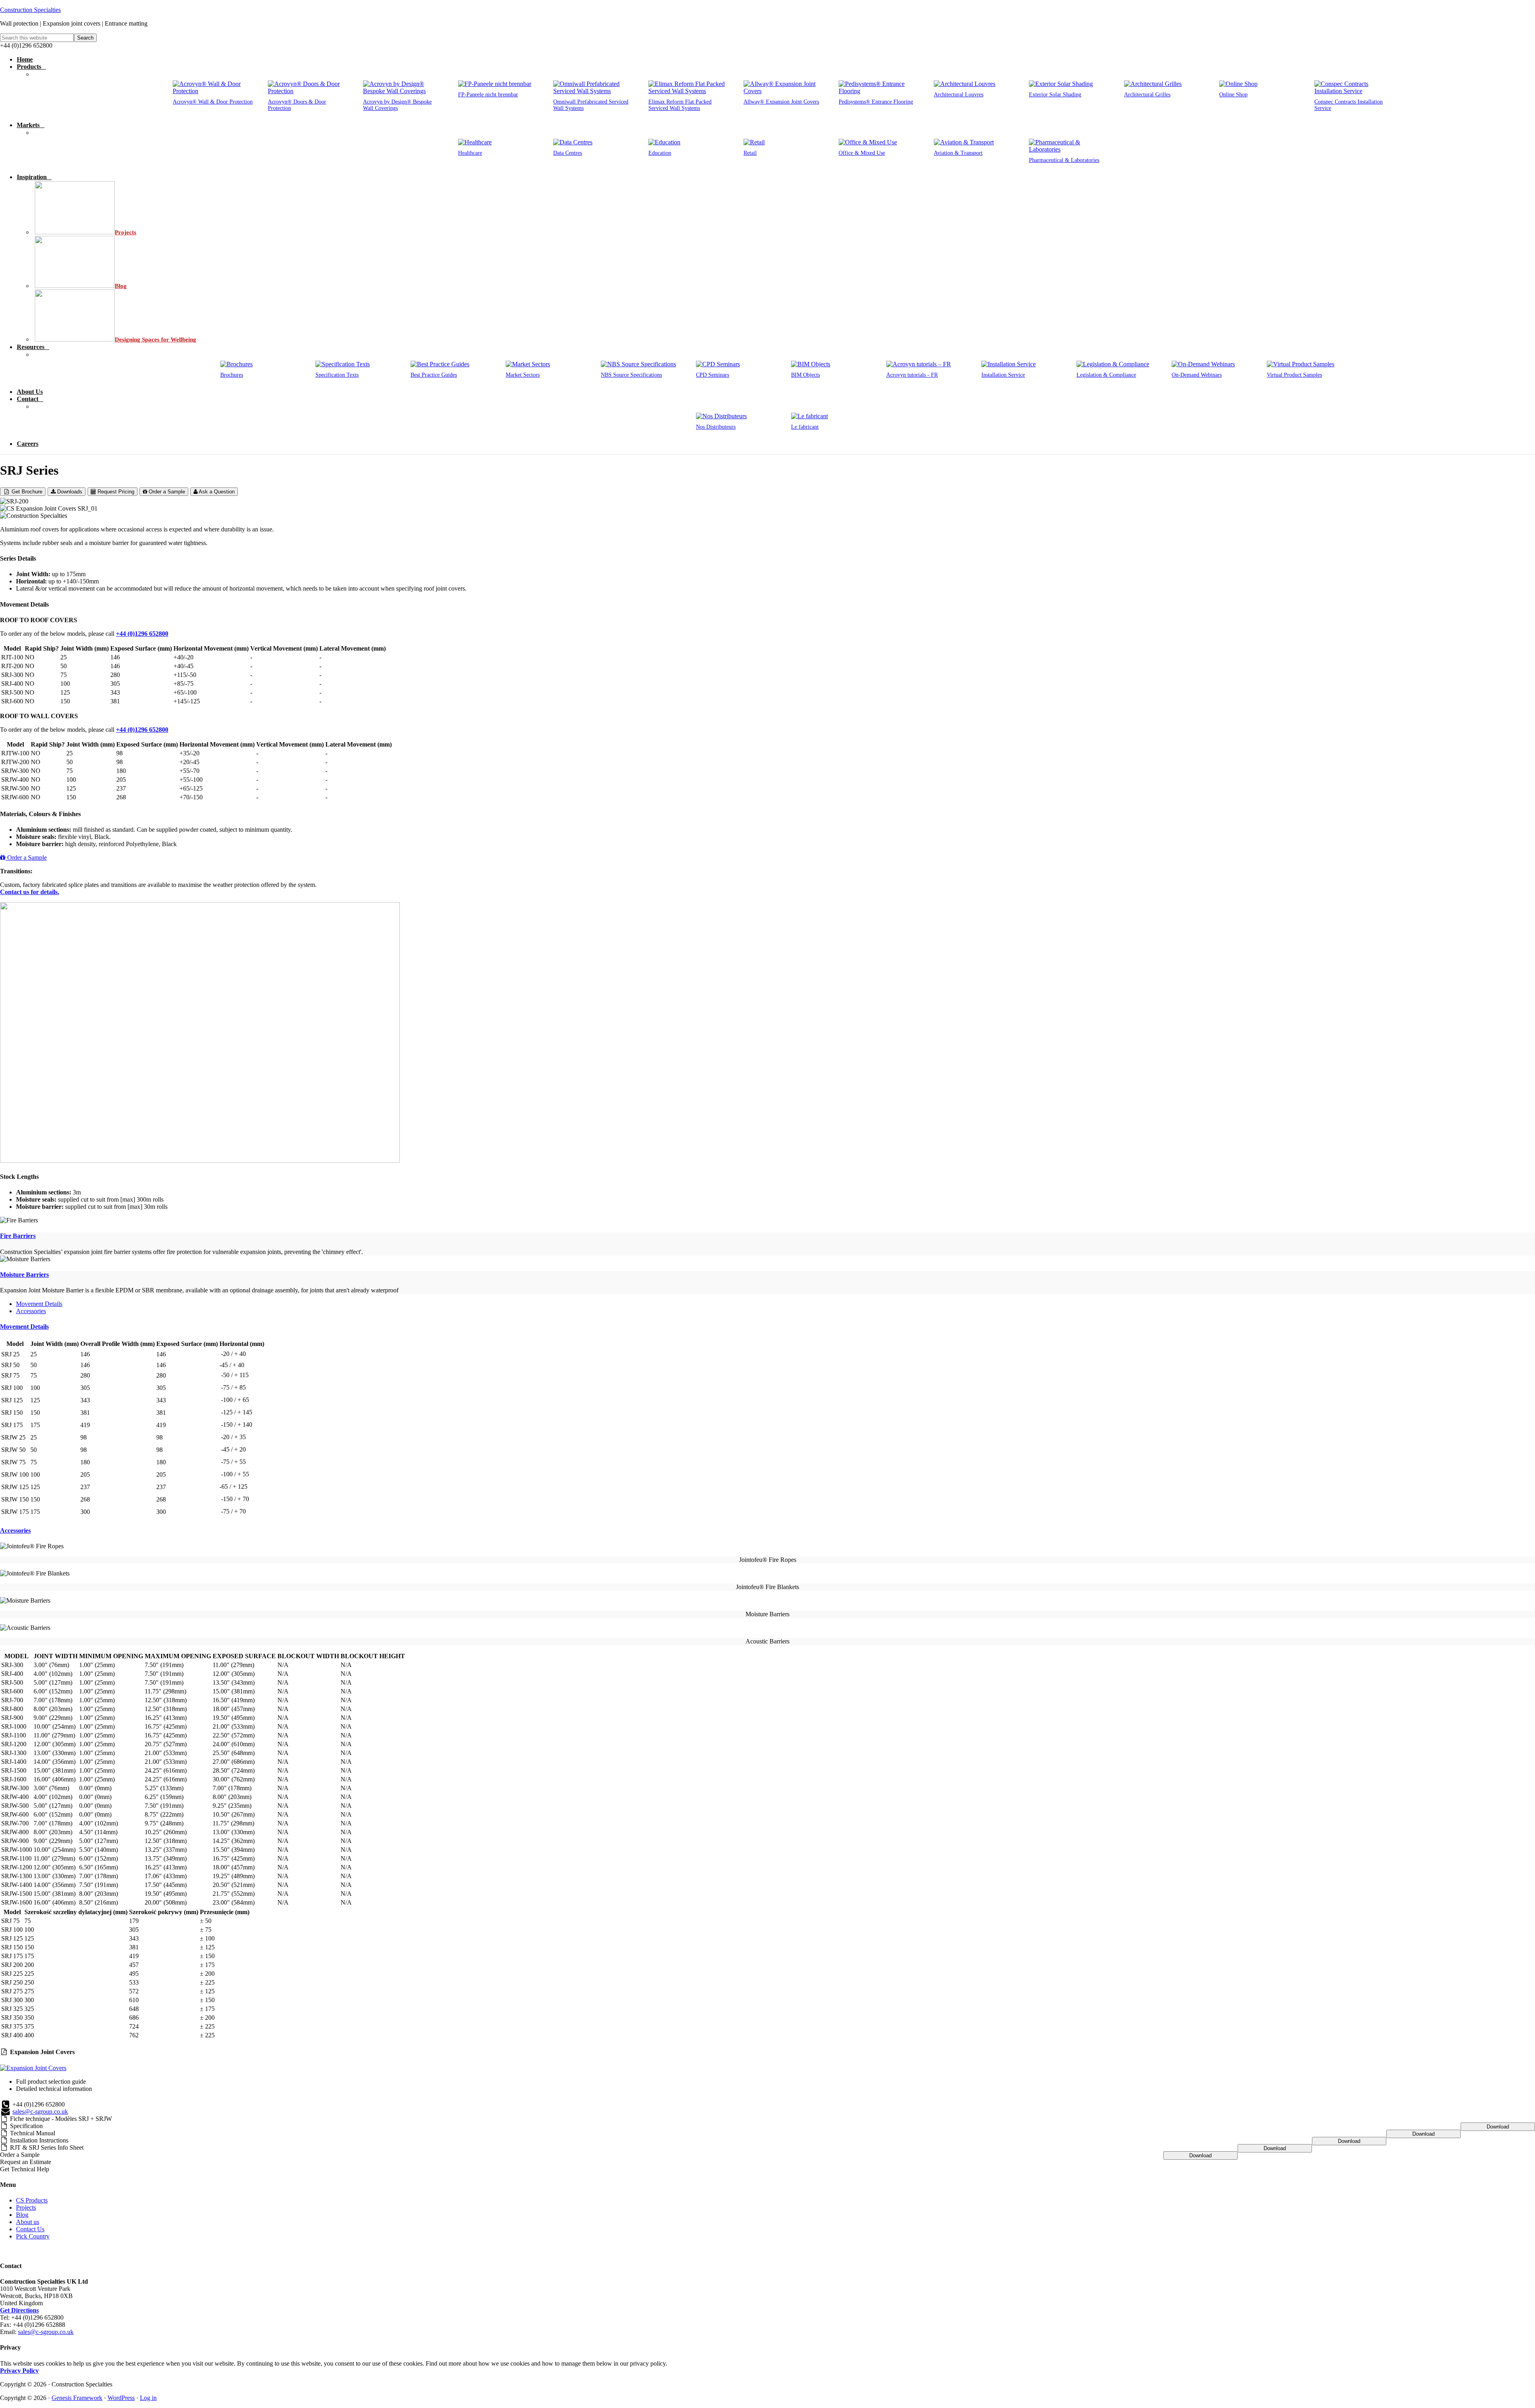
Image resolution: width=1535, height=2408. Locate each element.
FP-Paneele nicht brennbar (488, 95)
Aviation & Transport (958, 153)
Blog (22, 2215)
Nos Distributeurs (716, 427)
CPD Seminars (713, 375)
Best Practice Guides (434, 375)
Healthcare (470, 153)
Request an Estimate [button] (26, 2162)
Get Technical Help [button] (25, 2169)
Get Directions (19, 2310)
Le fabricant (805, 427)
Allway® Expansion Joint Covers (781, 102)
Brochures (232, 375)
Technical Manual (33, 2133)
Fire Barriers (18, 1236)
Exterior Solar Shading (1055, 95)
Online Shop (1233, 95)
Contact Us (30, 2229)
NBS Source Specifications (631, 375)
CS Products (32, 2200)
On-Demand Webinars (1197, 375)
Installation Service (1003, 375)
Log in (148, 2398)
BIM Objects (805, 375)
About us (28, 2222)
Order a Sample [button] (20, 2155)
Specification (26, 2126)
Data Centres (568, 153)
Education (660, 153)
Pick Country (33, 2236)
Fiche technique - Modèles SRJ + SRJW (61, 2119)
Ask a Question (216, 492)
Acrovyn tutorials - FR (912, 375)
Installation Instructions (39, 2140)
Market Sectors (523, 375)
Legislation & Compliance (1106, 375)
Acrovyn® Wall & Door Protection (213, 102)
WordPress (121, 2398)
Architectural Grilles (1147, 95)
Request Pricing (115, 492)
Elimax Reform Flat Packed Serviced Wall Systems (680, 105)
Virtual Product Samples (1294, 375)
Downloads (69, 492)
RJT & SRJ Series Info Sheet (47, 2147)
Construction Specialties (30, 10)
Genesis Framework (77, 2398)
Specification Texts (337, 375)
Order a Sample (166, 492)
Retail (750, 153)
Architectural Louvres (959, 95)
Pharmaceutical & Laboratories (1064, 160)
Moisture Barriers (24, 1275)
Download (1498, 2127)
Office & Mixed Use (862, 153)
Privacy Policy (19, 2371)
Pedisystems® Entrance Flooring (876, 102)
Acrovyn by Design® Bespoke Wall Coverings (397, 105)
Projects (26, 2207)
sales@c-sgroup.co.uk (40, 2111)
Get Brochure (26, 492)
